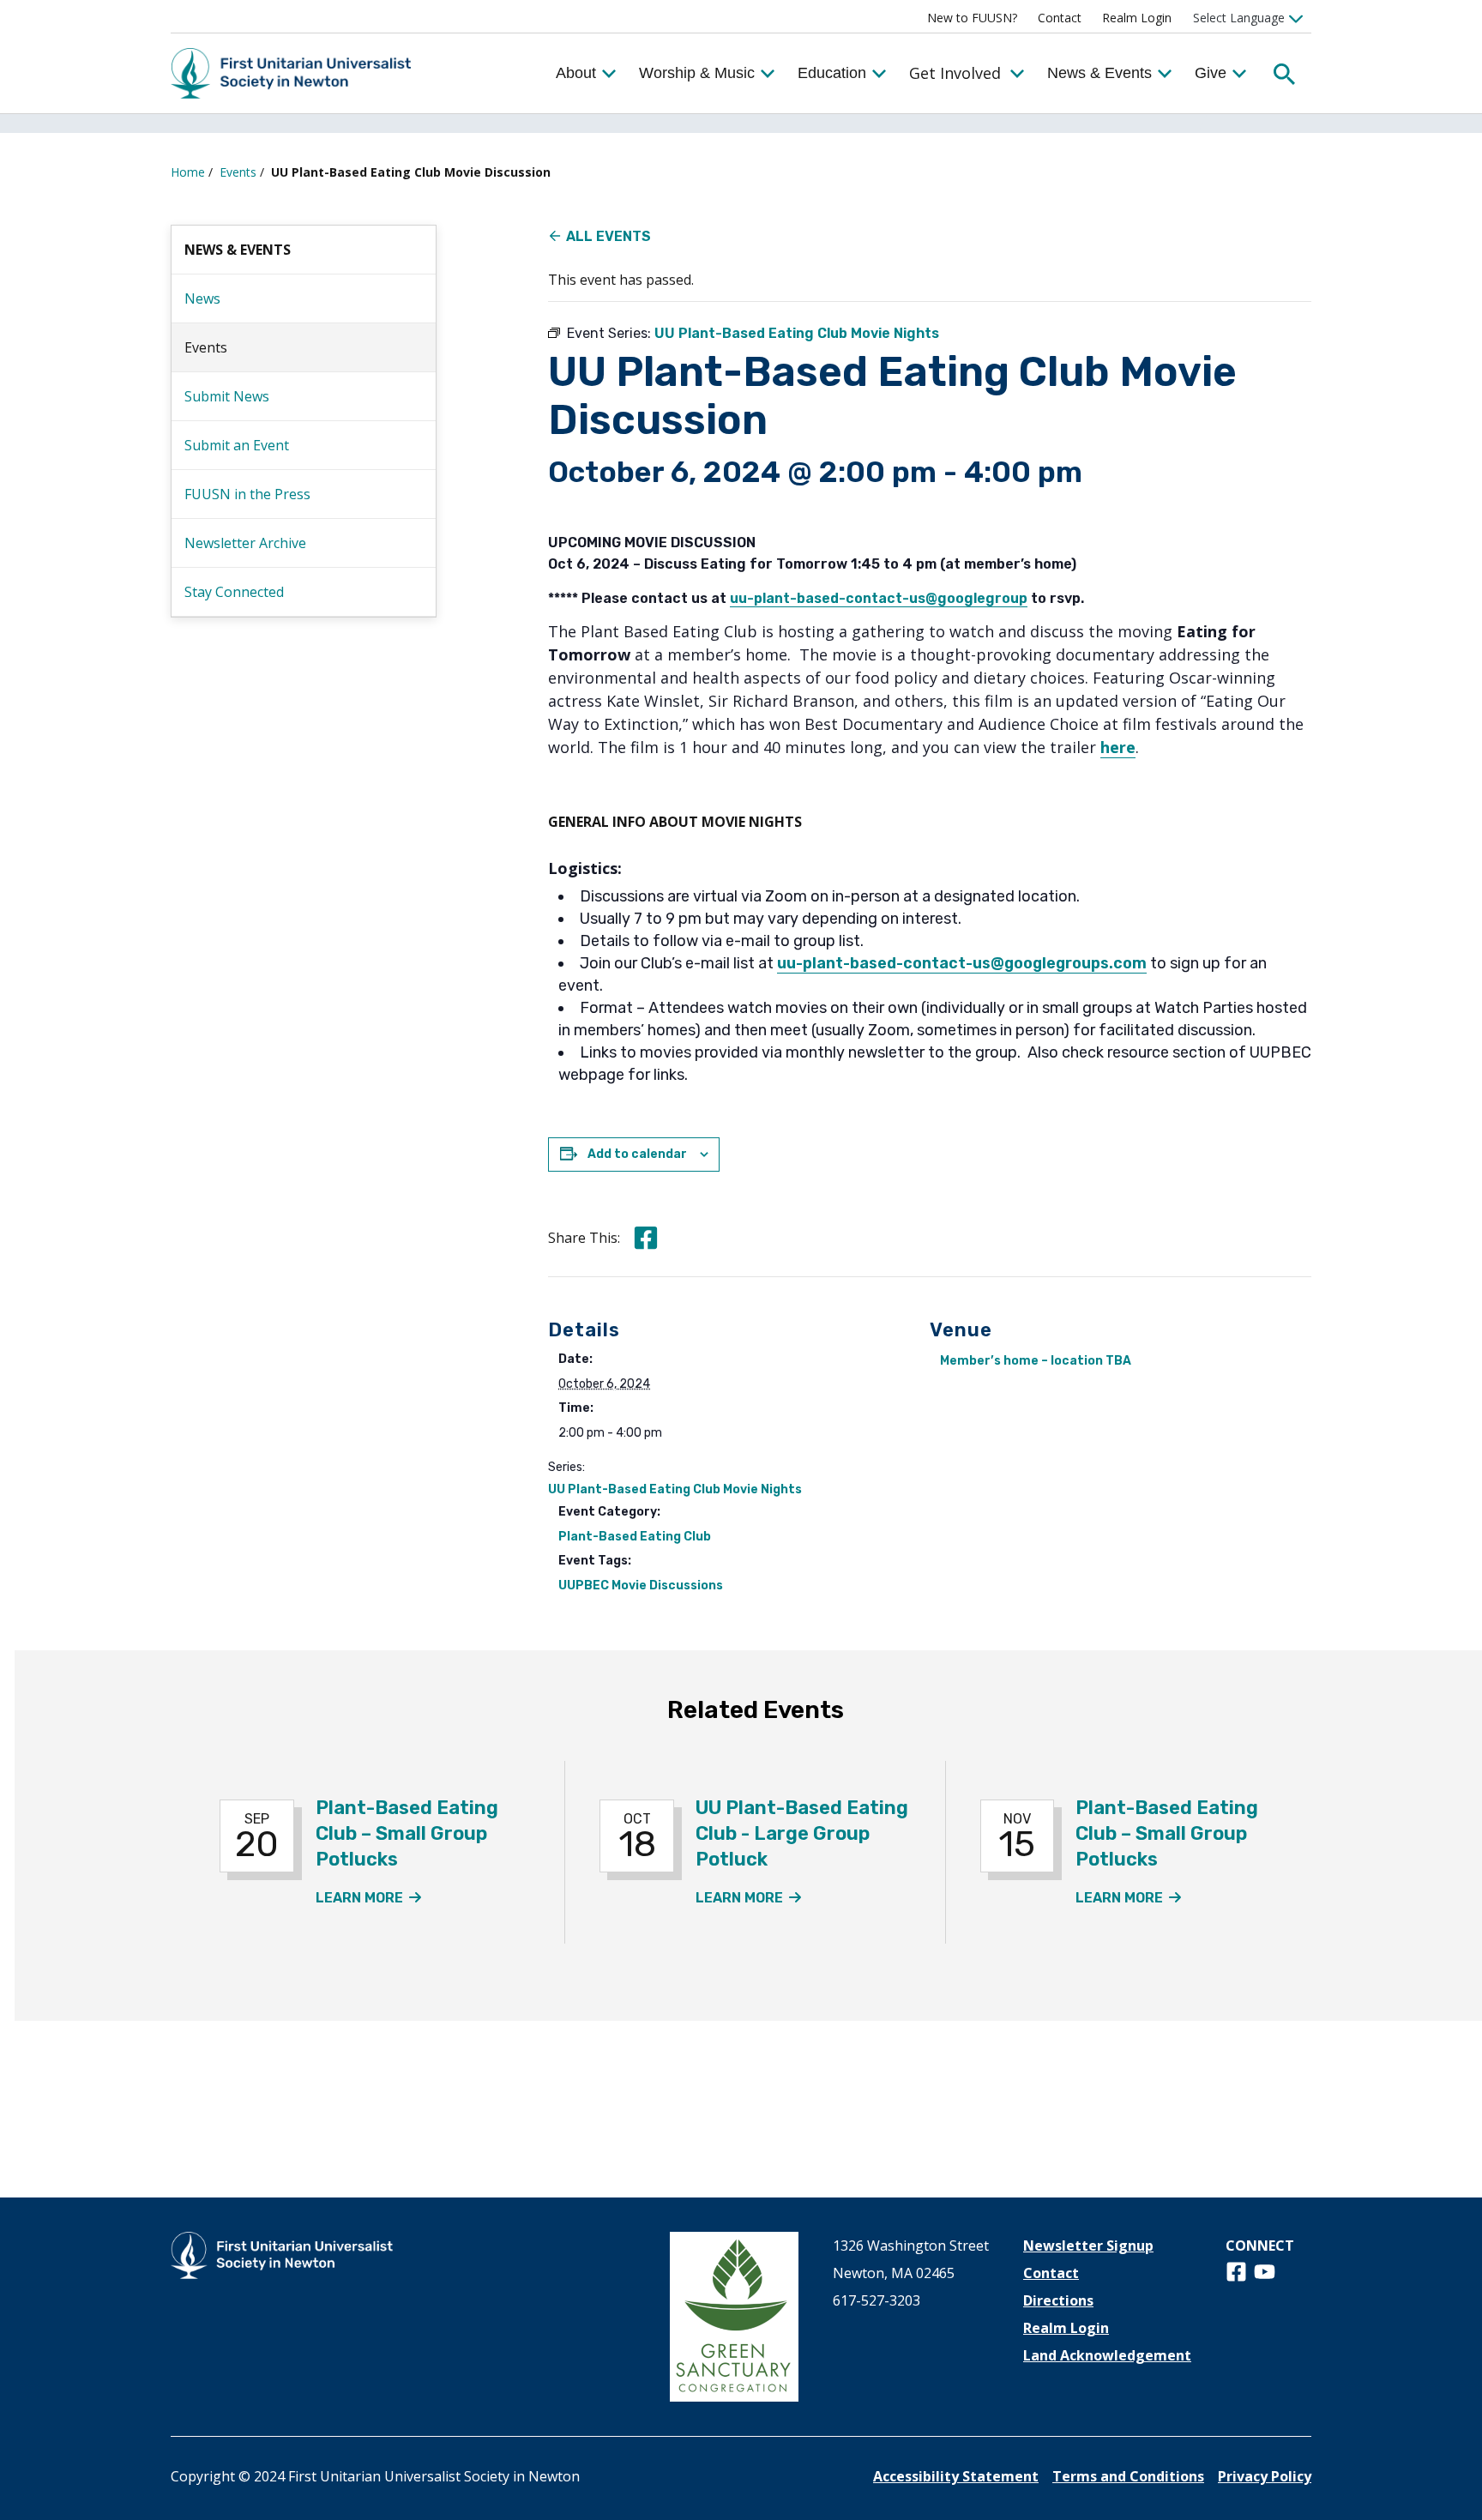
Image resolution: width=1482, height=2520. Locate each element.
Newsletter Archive (245, 543)
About (576, 73)
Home (188, 172)
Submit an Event (237, 445)
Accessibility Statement (956, 2476)
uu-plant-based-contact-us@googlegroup (879, 598)
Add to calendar (637, 1154)
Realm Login (1137, 18)
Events (238, 172)
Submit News (227, 396)
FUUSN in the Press (247, 494)
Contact (1060, 18)
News (202, 298)
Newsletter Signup (1088, 2246)
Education (832, 73)
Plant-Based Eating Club (635, 1537)
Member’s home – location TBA (1036, 1361)
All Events (608, 236)
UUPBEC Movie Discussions (641, 1586)
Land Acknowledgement (1107, 2355)
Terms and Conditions (1128, 2476)
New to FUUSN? (972, 18)
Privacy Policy (1265, 2476)
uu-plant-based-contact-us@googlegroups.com (962, 963)
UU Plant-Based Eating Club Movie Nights (675, 1489)
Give (1211, 73)
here (1118, 747)
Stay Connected (234, 592)
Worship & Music (697, 73)
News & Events (1099, 73)
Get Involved (955, 73)
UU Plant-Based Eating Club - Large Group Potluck (802, 1833)
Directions (1058, 2300)
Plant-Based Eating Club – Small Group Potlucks (407, 1833)
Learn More (369, 1898)
